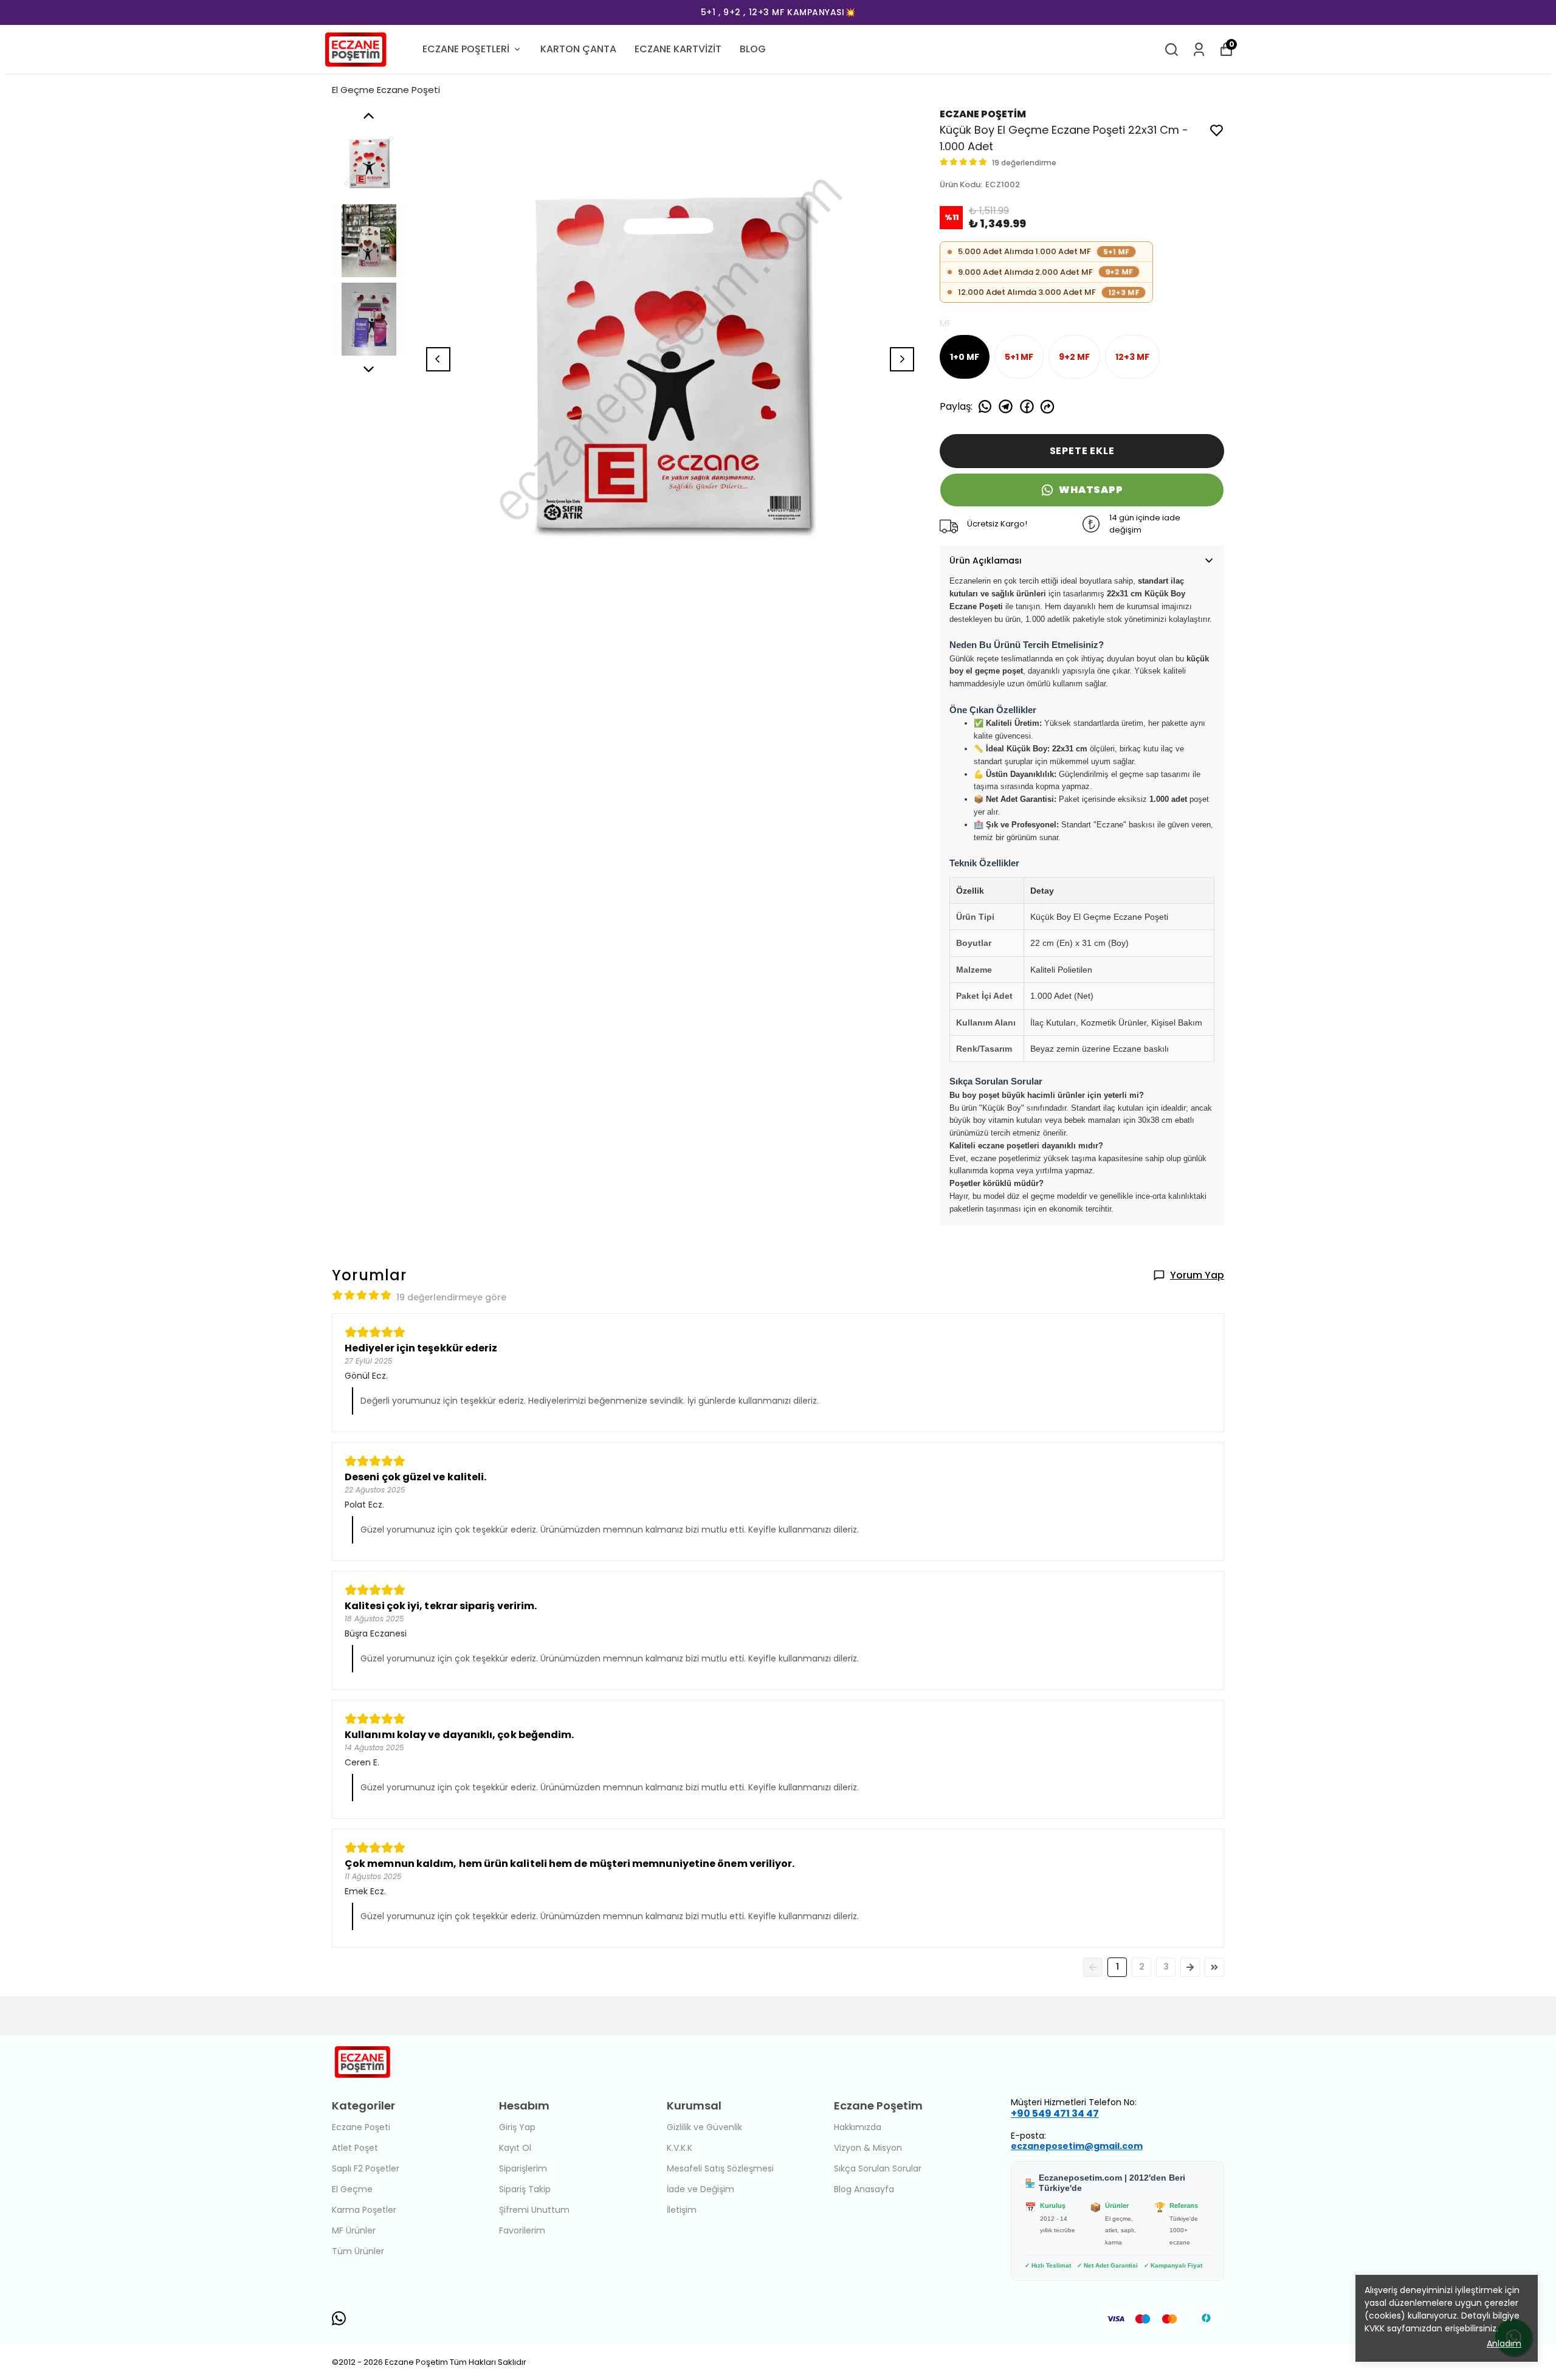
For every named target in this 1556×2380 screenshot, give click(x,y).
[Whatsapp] (339, 2318)
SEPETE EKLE (1082, 451)
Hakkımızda (858, 2127)
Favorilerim (522, 2230)
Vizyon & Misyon (868, 2148)
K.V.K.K (680, 2148)
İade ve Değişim (701, 2189)
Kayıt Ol (515, 2148)
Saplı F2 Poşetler (366, 2168)
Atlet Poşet (355, 2148)
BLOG (753, 49)
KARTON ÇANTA (578, 49)
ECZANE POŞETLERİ (466, 49)
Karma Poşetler (364, 2210)
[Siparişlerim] (1199, 50)
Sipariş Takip (525, 2189)
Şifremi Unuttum (534, 2210)
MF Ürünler (354, 2230)
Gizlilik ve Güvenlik (704, 2127)
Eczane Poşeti (361, 2127)
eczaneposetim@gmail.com (1077, 2146)
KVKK (1376, 2328)
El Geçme (352, 2189)
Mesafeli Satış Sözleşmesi (720, 2168)
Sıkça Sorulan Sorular (878, 2168)
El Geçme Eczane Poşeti (386, 90)
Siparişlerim (523, 2168)
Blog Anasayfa (864, 2189)
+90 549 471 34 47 (1055, 2113)
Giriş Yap (517, 2127)
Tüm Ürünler (358, 2251)
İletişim (682, 2210)
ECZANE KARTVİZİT (678, 49)
